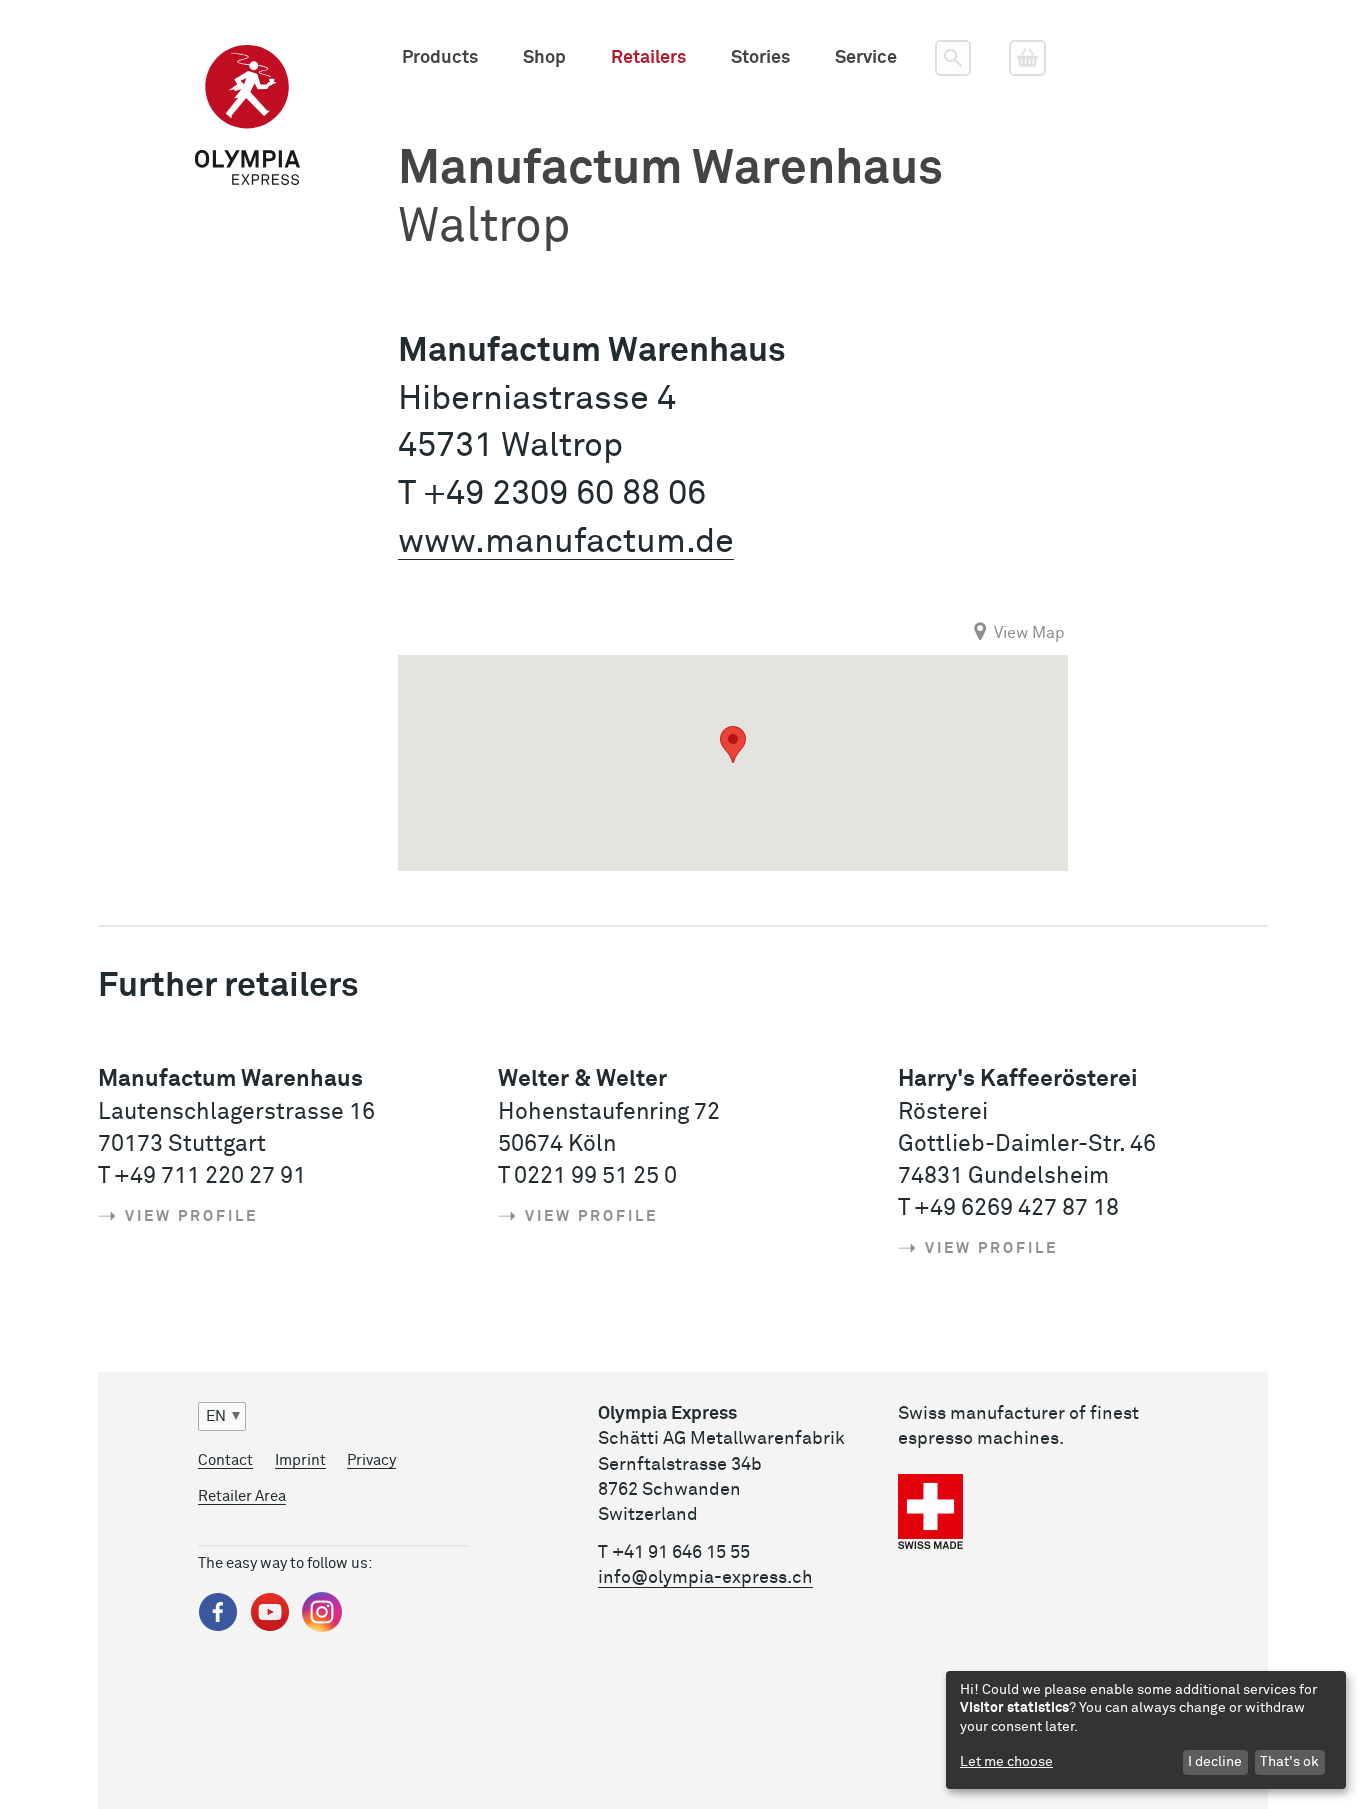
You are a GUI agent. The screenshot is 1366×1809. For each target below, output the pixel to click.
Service (866, 58)
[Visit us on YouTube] (270, 1627)
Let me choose (1006, 1762)
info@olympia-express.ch (705, 1578)
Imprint (300, 1460)
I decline (1215, 1762)
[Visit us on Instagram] (322, 1627)
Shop (544, 58)
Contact (225, 1460)
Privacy (371, 1460)
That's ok (1289, 1762)
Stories (760, 58)
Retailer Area (242, 1496)
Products (440, 58)
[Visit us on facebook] (218, 1627)
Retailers (648, 58)
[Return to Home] (247, 58)
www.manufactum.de (566, 542)
